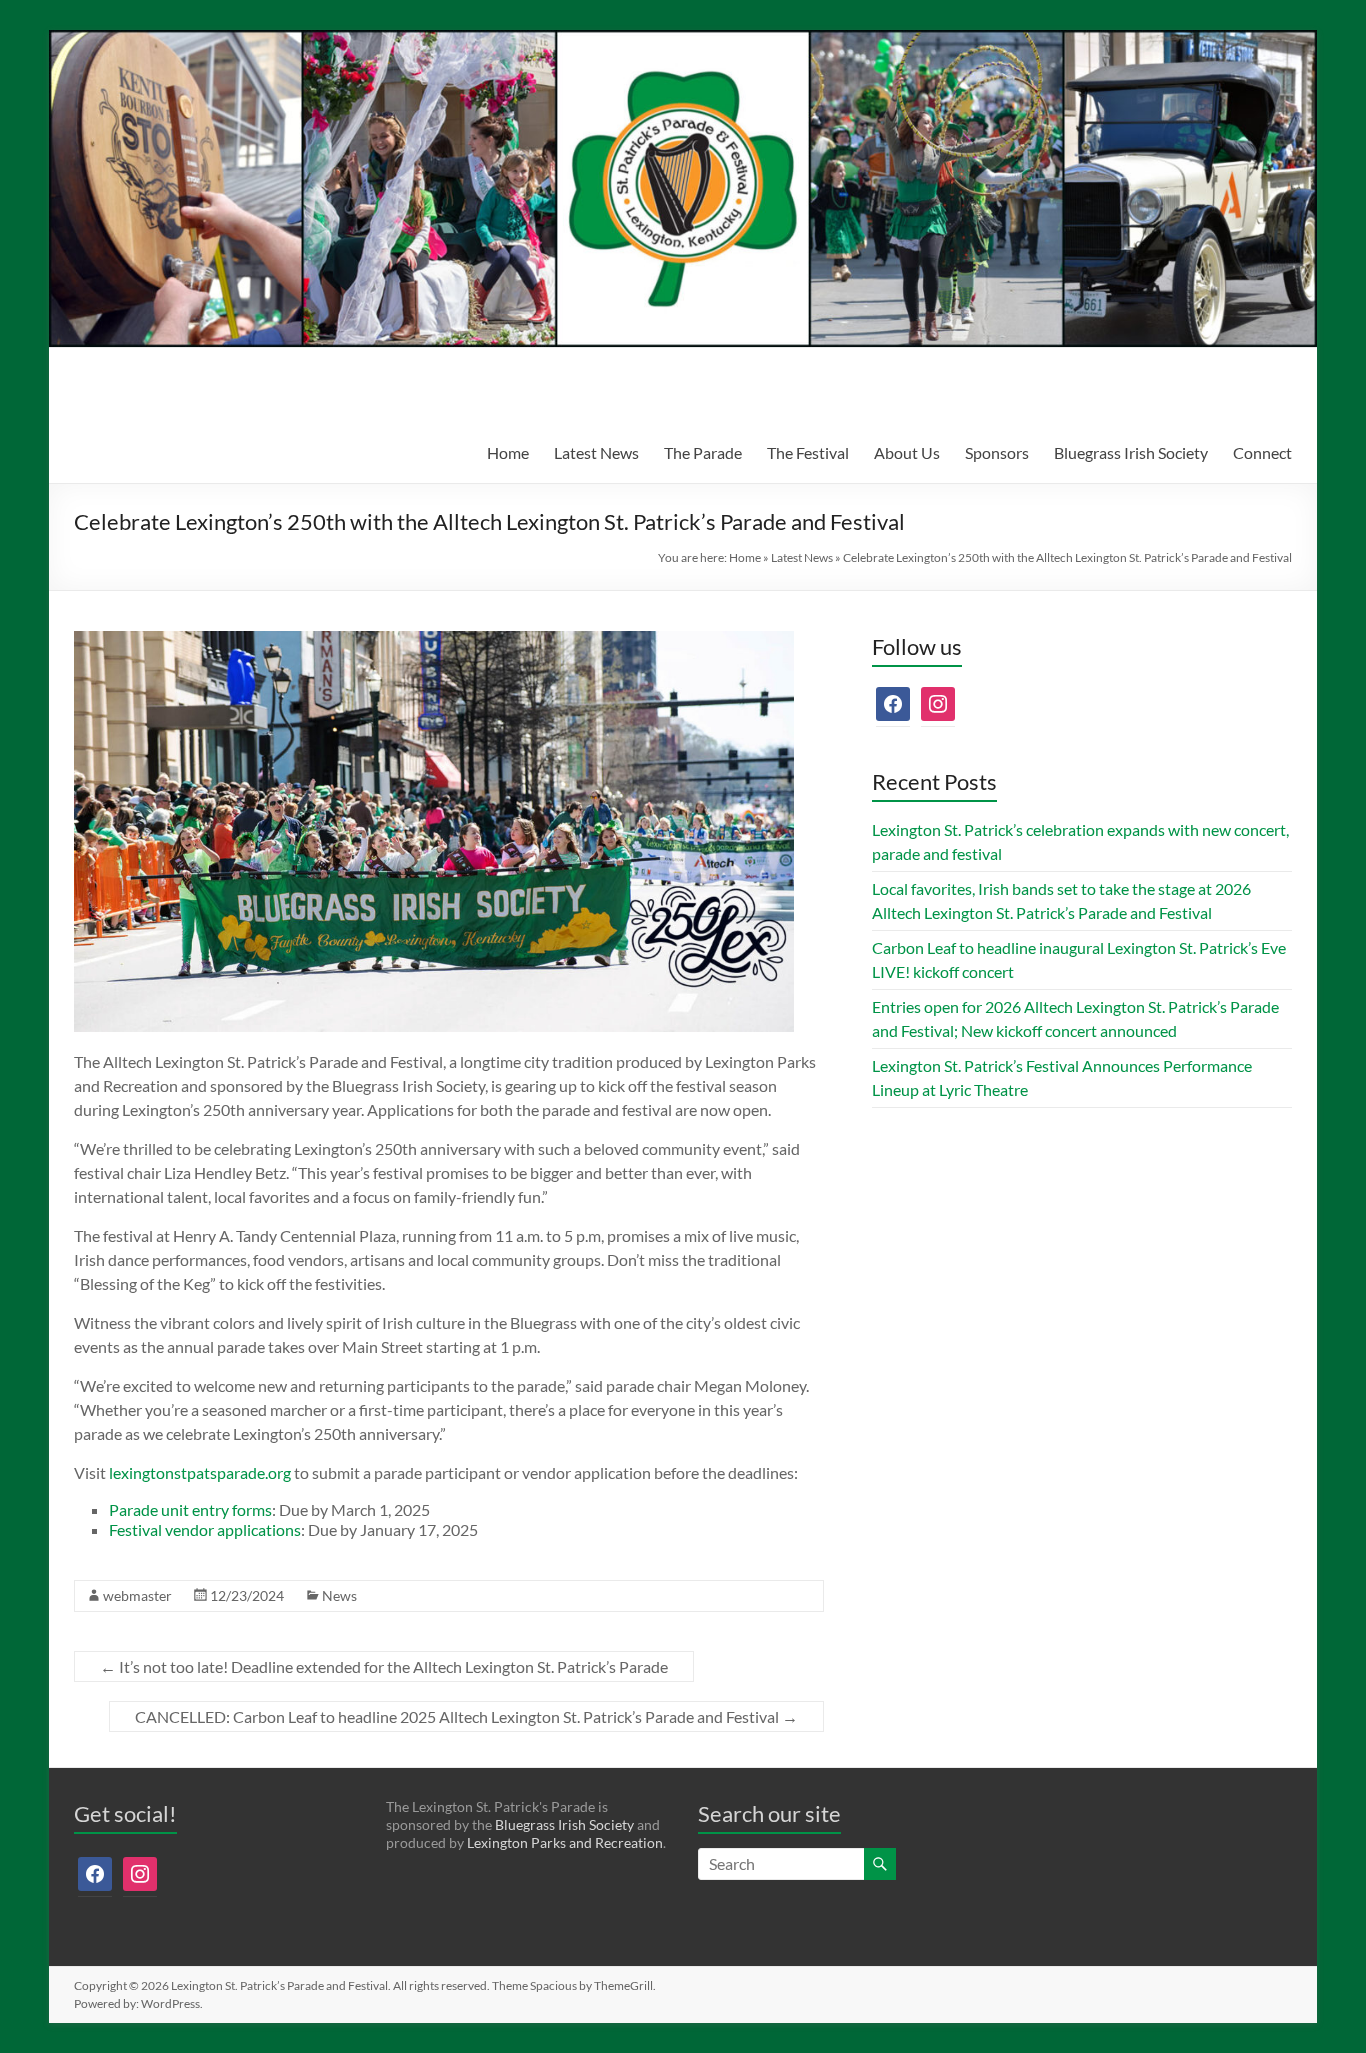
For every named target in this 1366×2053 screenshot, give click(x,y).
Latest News (596, 452)
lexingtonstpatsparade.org (200, 1472)
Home (508, 452)
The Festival (808, 452)
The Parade (703, 452)
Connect (1262, 452)
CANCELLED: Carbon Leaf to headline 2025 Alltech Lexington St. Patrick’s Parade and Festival (466, 1716)
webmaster (137, 1595)
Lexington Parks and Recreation (565, 1842)
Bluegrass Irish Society (1131, 452)
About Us (907, 452)
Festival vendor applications (205, 1529)
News (339, 1595)
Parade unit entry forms (190, 1509)
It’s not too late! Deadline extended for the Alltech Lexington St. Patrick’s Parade (384, 1666)
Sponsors (997, 452)
